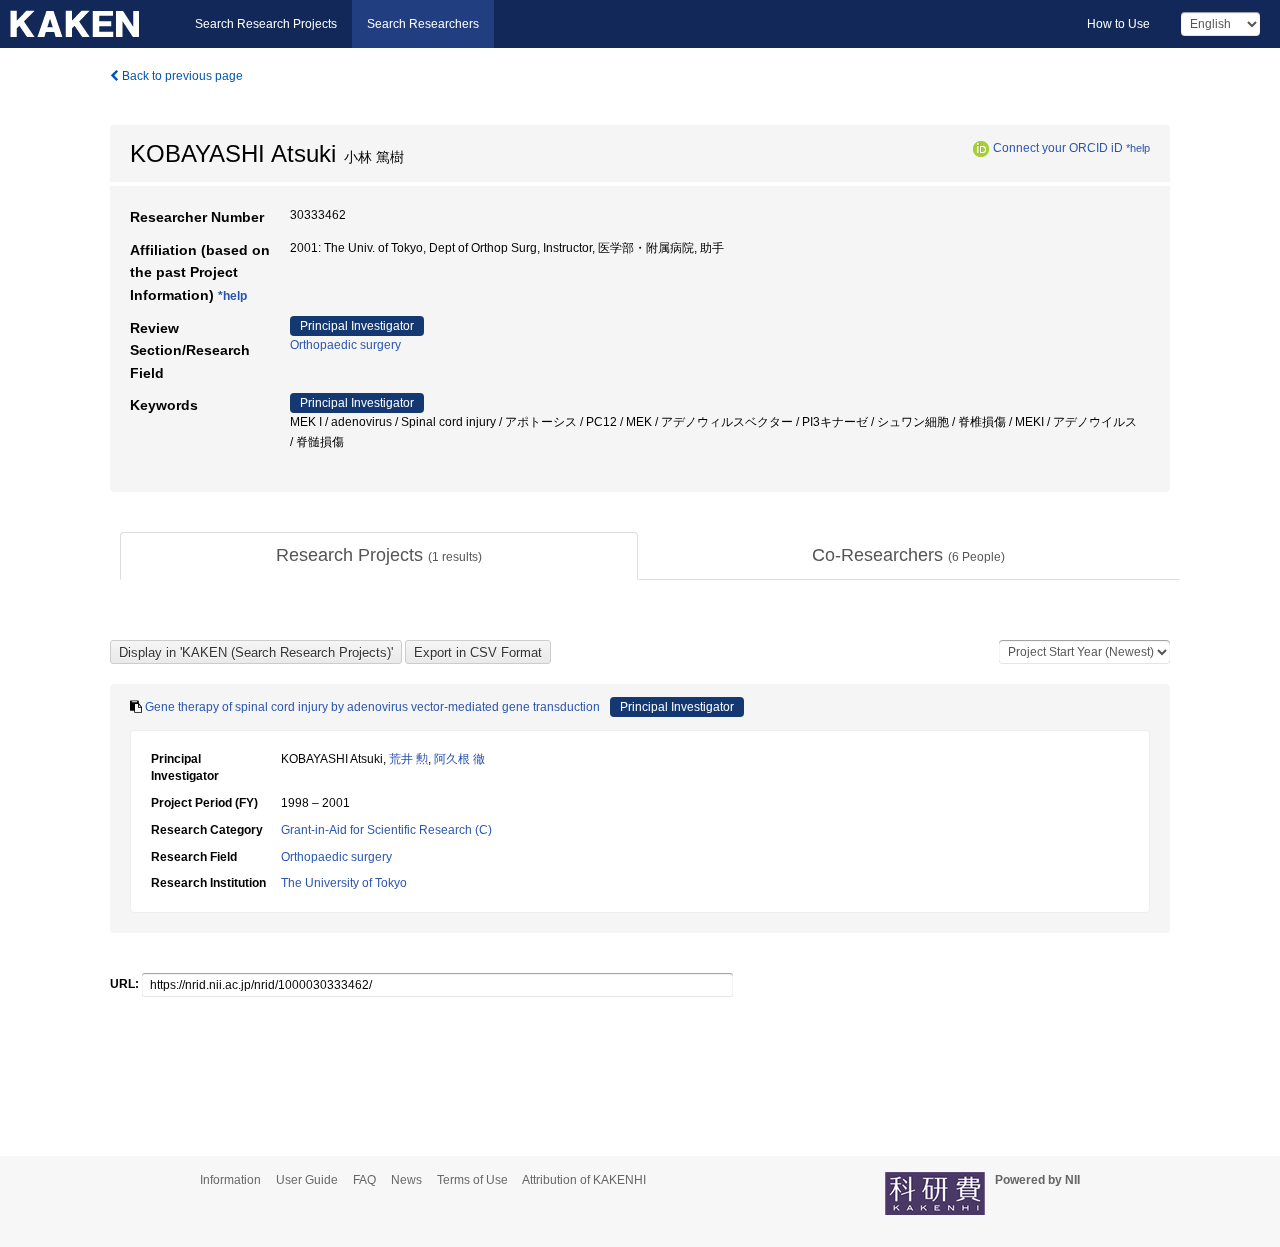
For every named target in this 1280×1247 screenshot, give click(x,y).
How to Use (1118, 24)
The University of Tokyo (344, 883)
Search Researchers (423, 24)
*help (1138, 148)
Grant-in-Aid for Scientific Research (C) (386, 830)
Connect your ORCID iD (1058, 148)
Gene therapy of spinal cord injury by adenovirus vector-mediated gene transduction (372, 707)
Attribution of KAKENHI (584, 1180)
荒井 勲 (408, 759)
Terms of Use (472, 1180)
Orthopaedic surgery (345, 345)
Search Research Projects (266, 24)
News (406, 1180)
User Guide (307, 1180)
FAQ (364, 1180)
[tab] (379, 556)
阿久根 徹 (459, 759)
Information (230, 1180)
